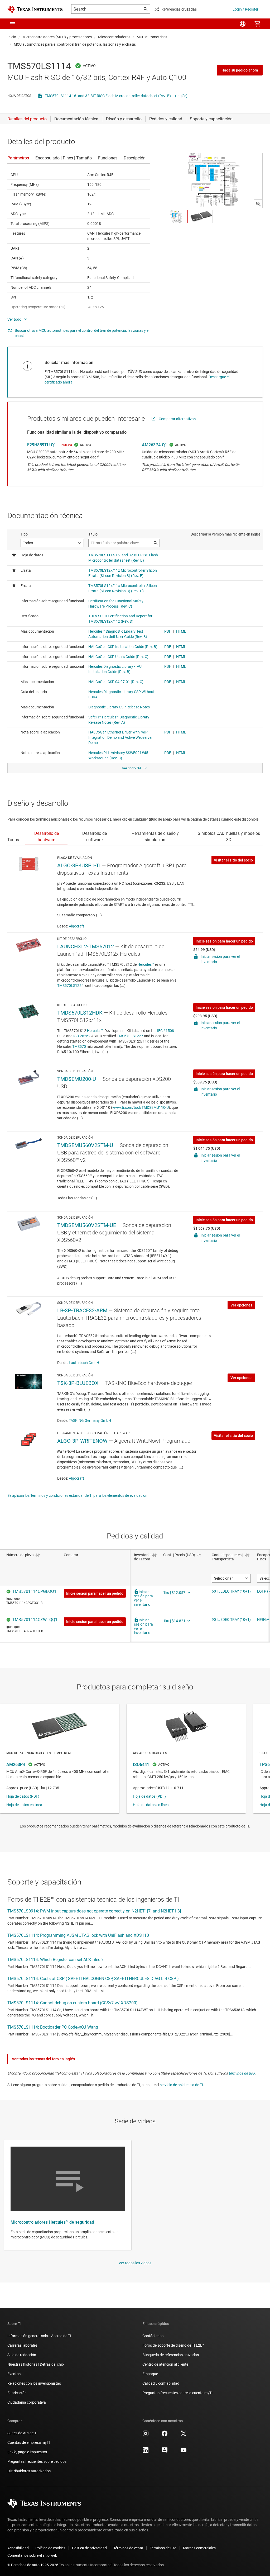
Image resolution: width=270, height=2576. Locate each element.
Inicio (12, 37)
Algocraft (76, 926)
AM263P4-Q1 (155, 445)
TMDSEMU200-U (77, 1079)
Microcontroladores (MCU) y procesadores (57, 37)
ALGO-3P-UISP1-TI (79, 865)
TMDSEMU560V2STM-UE (87, 1225)
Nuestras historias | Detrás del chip (36, 2364)
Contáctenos (153, 2336)
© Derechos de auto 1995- (33, 2565)
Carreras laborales (22, 2345)
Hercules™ (146, 964)
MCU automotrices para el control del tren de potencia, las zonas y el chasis (75, 44)
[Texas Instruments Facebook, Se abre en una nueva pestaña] (165, 2435)
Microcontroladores (114, 37)
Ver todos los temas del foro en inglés (43, 2059)
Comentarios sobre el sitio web (32, 2555)
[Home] (35, 9)
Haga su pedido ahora (240, 70)
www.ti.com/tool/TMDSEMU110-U (141, 1107)
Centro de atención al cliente (165, 2364)
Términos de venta (128, 2548)
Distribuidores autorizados (29, 2471)
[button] (13, 24)
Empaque (150, 2374)
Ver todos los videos (135, 2263)
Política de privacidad (89, 2548)
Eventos (14, 2374)
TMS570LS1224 (70, 986)
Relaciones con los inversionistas (34, 2383)
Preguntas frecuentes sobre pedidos (37, 2461)
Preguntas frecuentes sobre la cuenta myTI (177, 2393)
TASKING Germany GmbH (90, 1420)
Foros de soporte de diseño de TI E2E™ (173, 2345)
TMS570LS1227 (130, 1036)
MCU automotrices (152, 37)
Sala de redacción (22, 2355)
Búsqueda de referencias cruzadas (171, 2355)
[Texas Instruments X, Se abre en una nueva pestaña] (184, 2435)
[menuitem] (243, 24)
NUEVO (67, 445)
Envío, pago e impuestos (27, 2452)
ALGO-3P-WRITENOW (82, 1441)
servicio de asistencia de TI (181, 2085)
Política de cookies (50, 2548)
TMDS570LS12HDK (80, 1013)
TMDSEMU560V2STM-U (85, 1145)
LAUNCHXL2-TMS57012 (86, 946)
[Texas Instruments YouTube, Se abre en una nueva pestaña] (184, 2452)
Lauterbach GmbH (84, 1363)
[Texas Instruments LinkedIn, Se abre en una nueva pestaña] (146, 2452)
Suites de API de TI (22, 2433)
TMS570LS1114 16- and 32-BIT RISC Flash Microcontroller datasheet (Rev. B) (108, 96)
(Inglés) (181, 96)
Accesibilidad (18, 2548)
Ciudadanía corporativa (27, 2402)
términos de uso (242, 2073)
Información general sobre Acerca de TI (39, 2336)
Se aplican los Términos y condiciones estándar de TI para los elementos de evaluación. (78, 1495)
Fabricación (17, 2393)
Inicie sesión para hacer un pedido (224, 941)
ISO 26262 (82, 1036)
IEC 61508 (166, 1031)
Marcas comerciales (199, 2548)
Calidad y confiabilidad (161, 2383)
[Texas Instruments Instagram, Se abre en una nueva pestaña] (146, 2435)
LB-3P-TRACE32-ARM (82, 1310)
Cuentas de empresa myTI (29, 2442)
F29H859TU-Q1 (42, 445)
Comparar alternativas (177, 419)
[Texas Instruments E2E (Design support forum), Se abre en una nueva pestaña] (165, 2452)
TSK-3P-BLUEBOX (78, 1383)
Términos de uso (163, 2548)
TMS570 (79, 1046)
